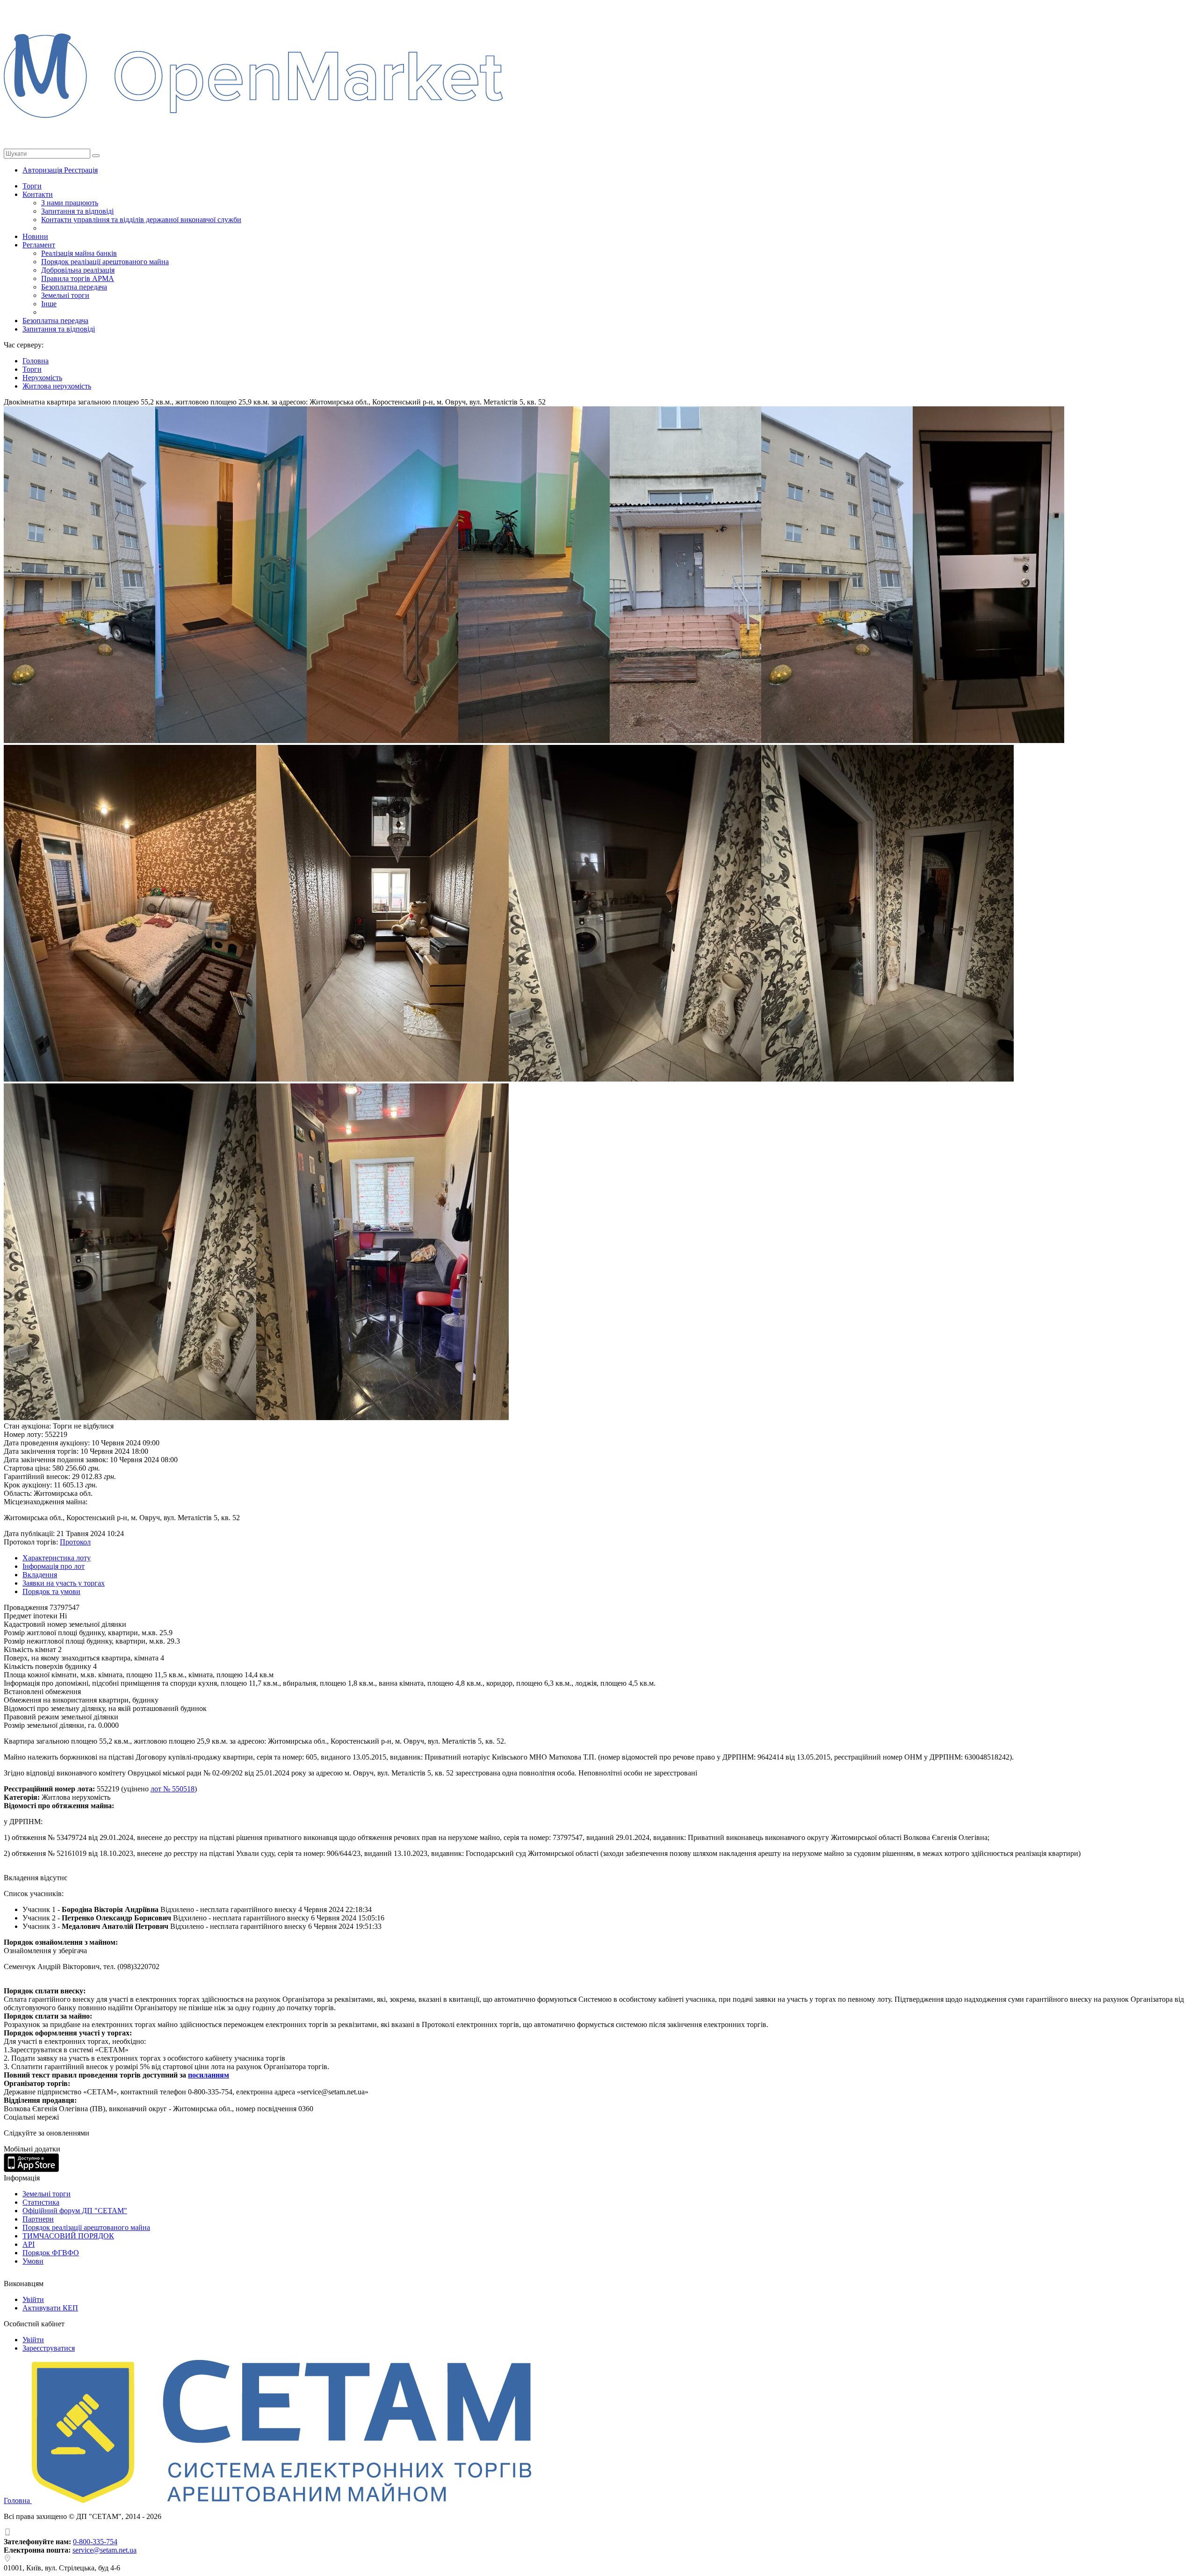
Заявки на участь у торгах (64, 1583)
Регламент (39, 245)
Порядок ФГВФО (51, 2253)
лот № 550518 (173, 1789)
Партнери (38, 2219)
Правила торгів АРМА (78, 278)
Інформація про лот (54, 1566)
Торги (32, 186)
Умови (33, 2261)
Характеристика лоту (57, 1558)
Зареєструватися (49, 2348)
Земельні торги (65, 295)
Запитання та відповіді (77, 211)
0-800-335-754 (95, 2542)
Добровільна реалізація (78, 270)
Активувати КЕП (50, 2308)
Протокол (75, 1542)
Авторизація (43, 170)
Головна (18, 2500)
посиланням (209, 2075)
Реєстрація (81, 170)
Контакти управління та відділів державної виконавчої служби (141, 220)
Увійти (33, 2299)
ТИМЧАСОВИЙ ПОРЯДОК (68, 2236)
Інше (49, 304)
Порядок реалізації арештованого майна (105, 262)
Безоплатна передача (74, 287)
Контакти (38, 194)
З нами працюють (70, 203)
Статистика (41, 2202)
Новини (35, 236)
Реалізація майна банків (79, 253)
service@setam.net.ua (105, 2550)
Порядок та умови (51, 1591)
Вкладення (40, 1575)
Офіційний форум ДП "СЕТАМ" (75, 2211)
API (29, 2244)
